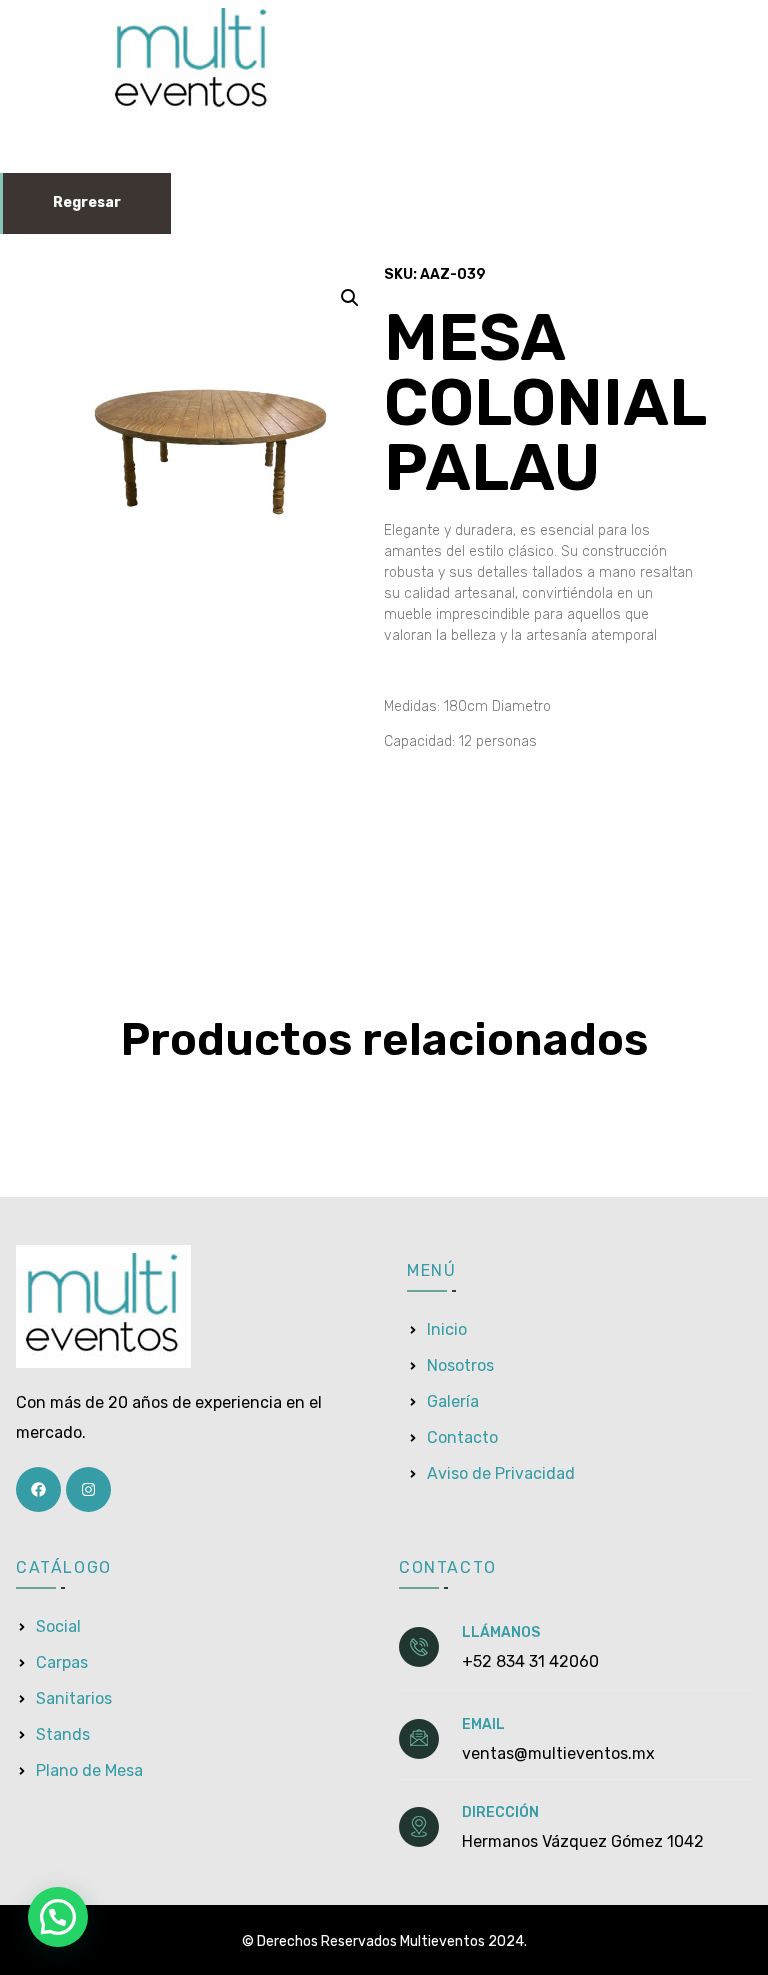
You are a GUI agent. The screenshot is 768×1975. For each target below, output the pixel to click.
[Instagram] (88, 1489)
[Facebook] (38, 1489)
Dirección (500, 1812)
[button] (350, 298)
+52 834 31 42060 (530, 1661)
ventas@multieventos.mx (558, 1753)
